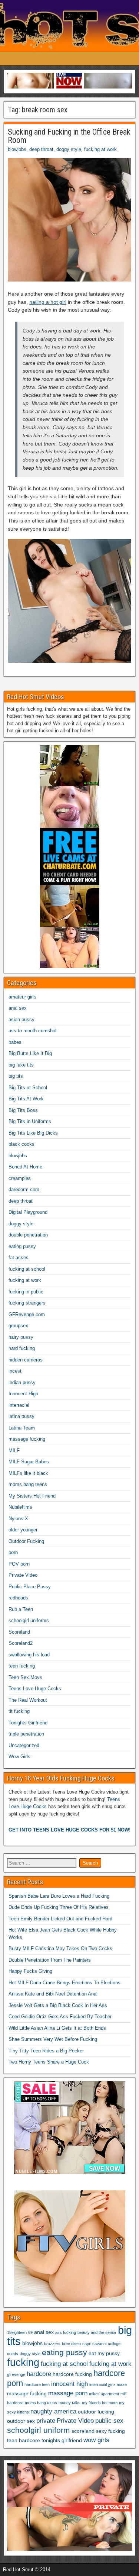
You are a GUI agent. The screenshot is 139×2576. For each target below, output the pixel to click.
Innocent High (23, 1394)
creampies (20, 1178)
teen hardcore (24, 2440)
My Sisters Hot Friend (32, 1496)
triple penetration (26, 1734)
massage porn (68, 2393)
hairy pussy (21, 1337)
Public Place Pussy (30, 1587)
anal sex (18, 1008)
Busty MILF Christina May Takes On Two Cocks (60, 1948)
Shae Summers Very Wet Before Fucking (53, 2039)
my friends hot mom (100, 2403)
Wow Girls (19, 1757)
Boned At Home (25, 1167)
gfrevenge (16, 2374)
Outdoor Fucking (26, 1541)
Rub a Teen (21, 1609)
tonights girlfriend (62, 2440)
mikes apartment (104, 2394)
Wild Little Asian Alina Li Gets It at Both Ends (57, 2028)
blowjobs (17, 149)
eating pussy (22, 1246)
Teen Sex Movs (25, 1677)
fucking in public (26, 1292)
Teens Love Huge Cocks (35, 1689)
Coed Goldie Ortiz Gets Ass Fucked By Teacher (60, 2017)
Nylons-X (18, 1519)
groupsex (18, 1326)
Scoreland (19, 1632)
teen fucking (22, 1666)
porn (13, 1552)
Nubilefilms (20, 1507)
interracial (19, 1405)
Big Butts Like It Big (30, 1053)
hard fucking (22, 1348)
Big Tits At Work (26, 1099)
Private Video (23, 1575)
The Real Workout (28, 1700)
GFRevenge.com (27, 1314)
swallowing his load (29, 1655)
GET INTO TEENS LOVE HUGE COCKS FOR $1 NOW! (69, 1830)
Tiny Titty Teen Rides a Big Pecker (46, 2051)
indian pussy (22, 1382)
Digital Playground (28, 1212)
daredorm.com (24, 1189)
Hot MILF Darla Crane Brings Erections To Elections (64, 1983)
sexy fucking (110, 2431)
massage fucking (27, 1439)
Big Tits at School (28, 1088)
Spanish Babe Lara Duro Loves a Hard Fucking (59, 1896)
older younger (23, 1530)
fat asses (19, 1258)
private (46, 2421)
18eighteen (17, 2332)
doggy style (69, 149)
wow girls (96, 2440)
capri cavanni (94, 2344)
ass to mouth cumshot (33, 1031)
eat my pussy (104, 2353)
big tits (16, 1076)
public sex (109, 2421)
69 (30, 2332)
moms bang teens (28, 1484)
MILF (14, 1451)
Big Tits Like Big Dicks (33, 1133)
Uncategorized (24, 1745)
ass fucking (66, 2332)
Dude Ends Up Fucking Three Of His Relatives (59, 1907)
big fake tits (21, 1065)
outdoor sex (21, 2421)
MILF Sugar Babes (29, 1462)
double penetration (28, 1235)
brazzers (52, 2344)
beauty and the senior (97, 2332)
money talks (69, 2403)
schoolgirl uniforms (29, 1620)
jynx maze (118, 2384)
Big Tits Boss (23, 1110)
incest (15, 1371)
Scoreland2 (21, 1643)
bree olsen (71, 2344)
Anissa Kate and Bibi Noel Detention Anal (53, 1994)
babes (15, 1042)
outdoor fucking (96, 2412)
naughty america (53, 2411)
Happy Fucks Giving (30, 1971)
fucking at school (27, 1269)
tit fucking (19, 1711)
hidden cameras (26, 1360)
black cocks (21, 1144)
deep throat (41, 149)
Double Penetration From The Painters (50, 1960)
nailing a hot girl (48, 302)
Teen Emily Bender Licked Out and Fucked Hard (60, 1919)
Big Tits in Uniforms (30, 1121)
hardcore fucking (72, 2374)
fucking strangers (27, 1303)
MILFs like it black (28, 1473)
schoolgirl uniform (39, 2430)
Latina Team (22, 1428)
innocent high (69, 2384)
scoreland (83, 2431)
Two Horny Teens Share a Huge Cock (49, 2062)
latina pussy (21, 1416)
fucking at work (100, 149)
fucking (23, 2363)
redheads (18, 1598)
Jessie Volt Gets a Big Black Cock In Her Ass (58, 2005)
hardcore (39, 2374)
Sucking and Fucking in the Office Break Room (69, 136)
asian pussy (21, 1020)
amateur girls (22, 997)
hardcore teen (37, 2384)
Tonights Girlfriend (28, 1723)
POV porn (19, 1564)
